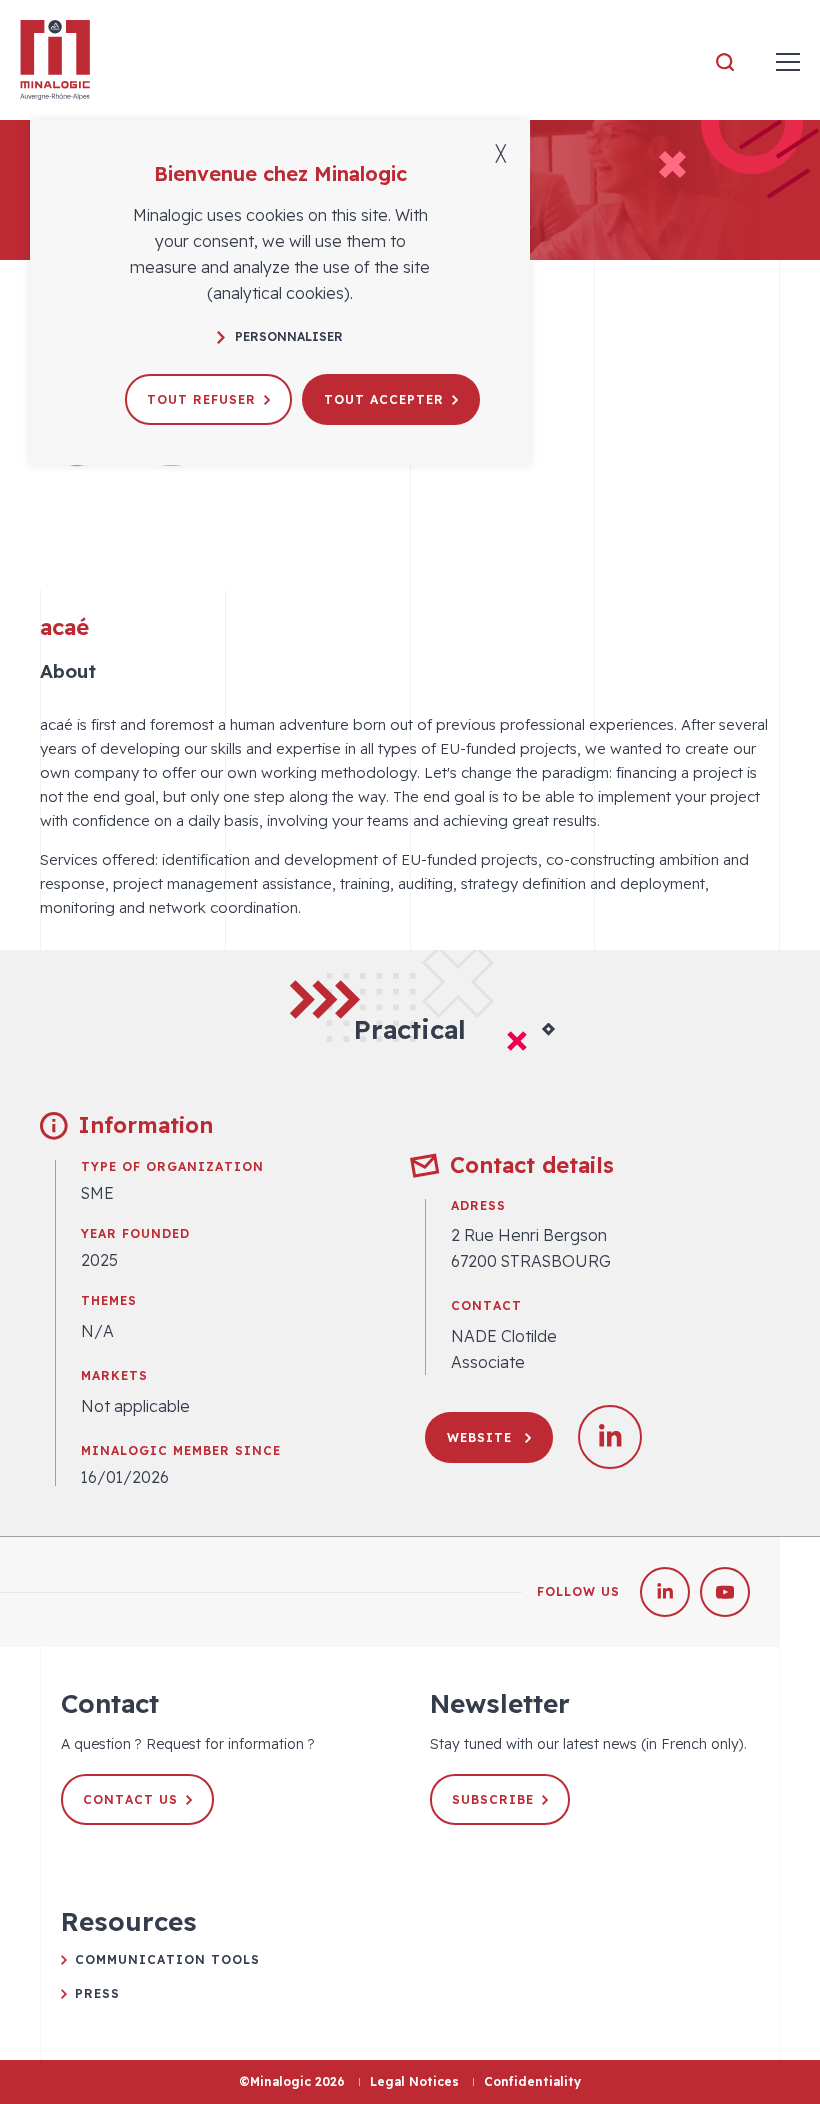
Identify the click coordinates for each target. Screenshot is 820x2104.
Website (482, 1437)
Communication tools (167, 1959)
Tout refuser (201, 399)
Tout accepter (384, 399)
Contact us (130, 1799)
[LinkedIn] (665, 1592)
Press (97, 1993)
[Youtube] (725, 1592)
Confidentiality (532, 2081)
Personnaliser (289, 336)
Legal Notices (414, 2081)
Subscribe (493, 1799)
